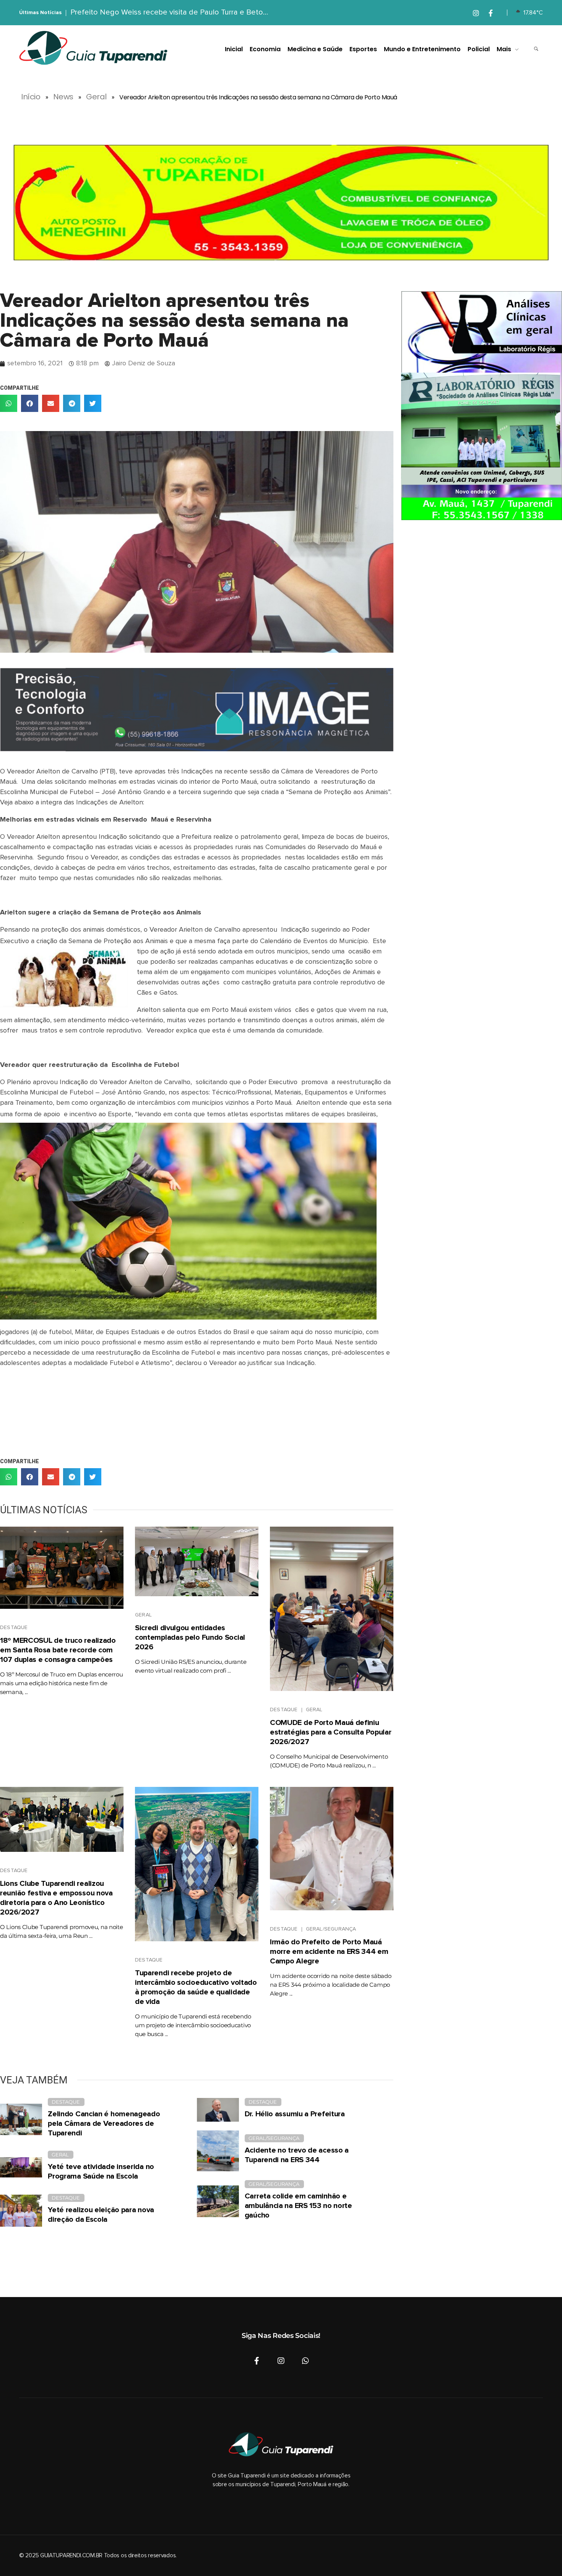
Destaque (14, 1628)
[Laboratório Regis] (482, 405)
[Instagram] (281, 2361)
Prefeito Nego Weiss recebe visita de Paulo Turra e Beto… (169, 12)
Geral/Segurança (331, 1929)
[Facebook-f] (257, 2361)
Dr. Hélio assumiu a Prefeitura (295, 2114)
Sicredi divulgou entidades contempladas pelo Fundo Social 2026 (190, 1637)
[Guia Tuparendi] (93, 48)
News (63, 97)
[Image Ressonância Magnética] (197, 710)
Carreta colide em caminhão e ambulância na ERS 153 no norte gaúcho (298, 2206)
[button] (9, 403)
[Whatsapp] (305, 2361)
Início (31, 97)
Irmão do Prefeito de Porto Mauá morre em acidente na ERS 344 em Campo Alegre (329, 1952)
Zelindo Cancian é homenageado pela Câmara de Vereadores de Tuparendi (104, 2124)
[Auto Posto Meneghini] (281, 203)
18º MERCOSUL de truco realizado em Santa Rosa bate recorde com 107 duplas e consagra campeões (58, 1650)
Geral (96, 97)
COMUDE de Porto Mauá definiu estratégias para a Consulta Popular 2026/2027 (331, 1732)
